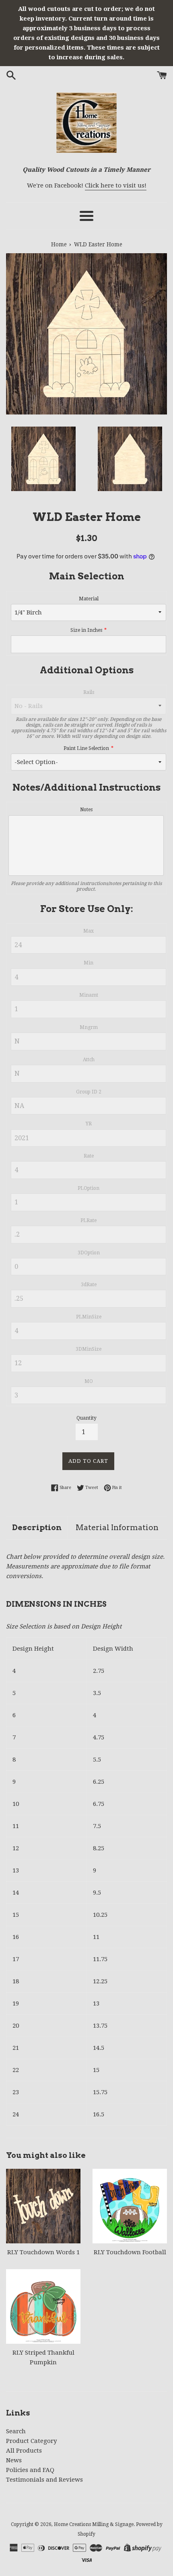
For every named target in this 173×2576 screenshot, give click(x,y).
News (14, 2460)
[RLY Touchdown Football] (130, 2206)
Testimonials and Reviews (44, 2480)
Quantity (86, 1418)
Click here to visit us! (116, 185)
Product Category (31, 2441)
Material (89, 599)
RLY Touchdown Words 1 (43, 2252)
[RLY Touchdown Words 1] (43, 2206)
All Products (24, 2451)
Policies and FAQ (30, 2470)
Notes (86, 810)
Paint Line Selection (86, 748)
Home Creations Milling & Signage (94, 2524)
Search (16, 2431)
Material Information (117, 1527)
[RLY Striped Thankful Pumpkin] (43, 2306)
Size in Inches (86, 630)
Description (37, 1527)
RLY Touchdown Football (130, 2252)
